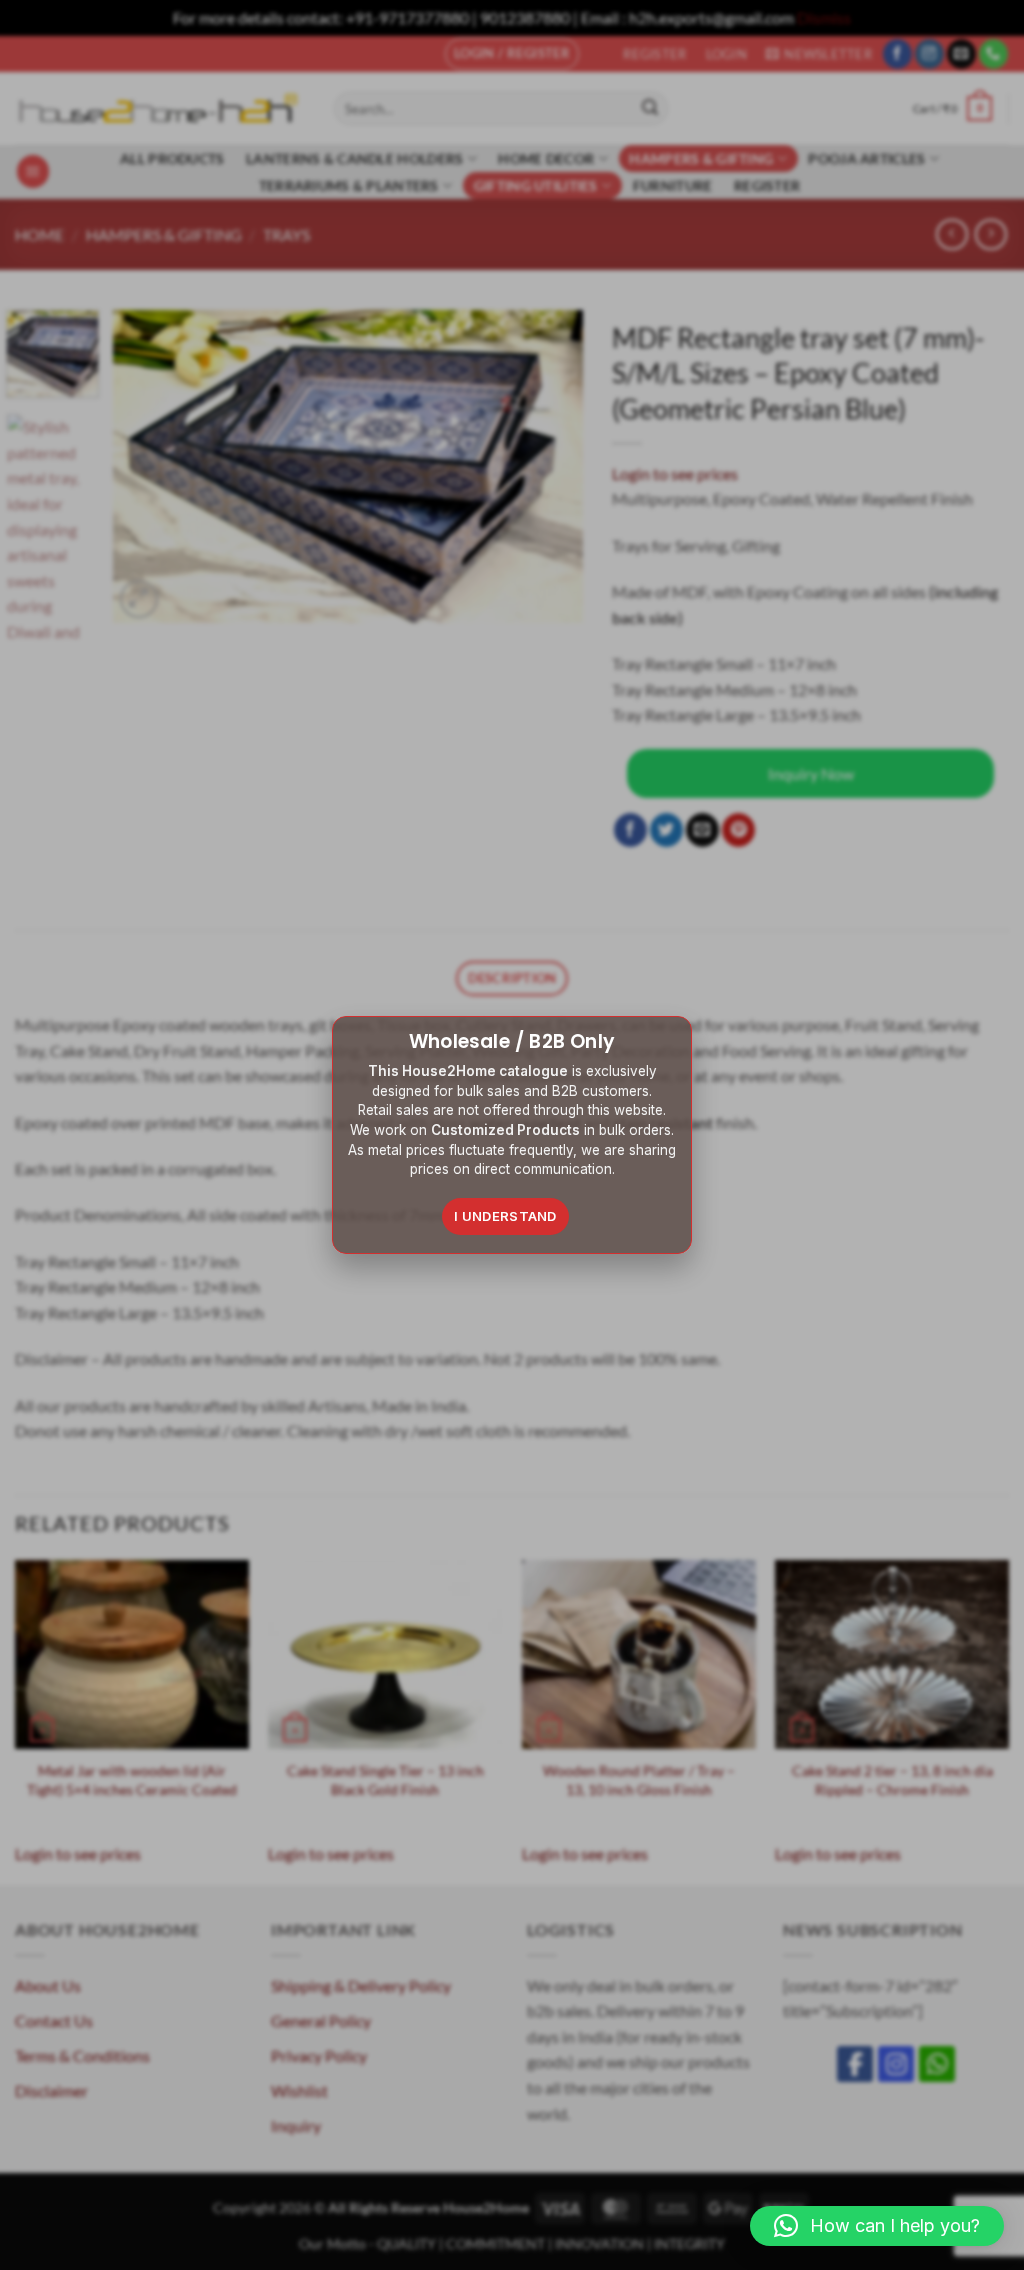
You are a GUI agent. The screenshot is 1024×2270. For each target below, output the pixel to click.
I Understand (505, 1216)
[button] (877, 2226)
